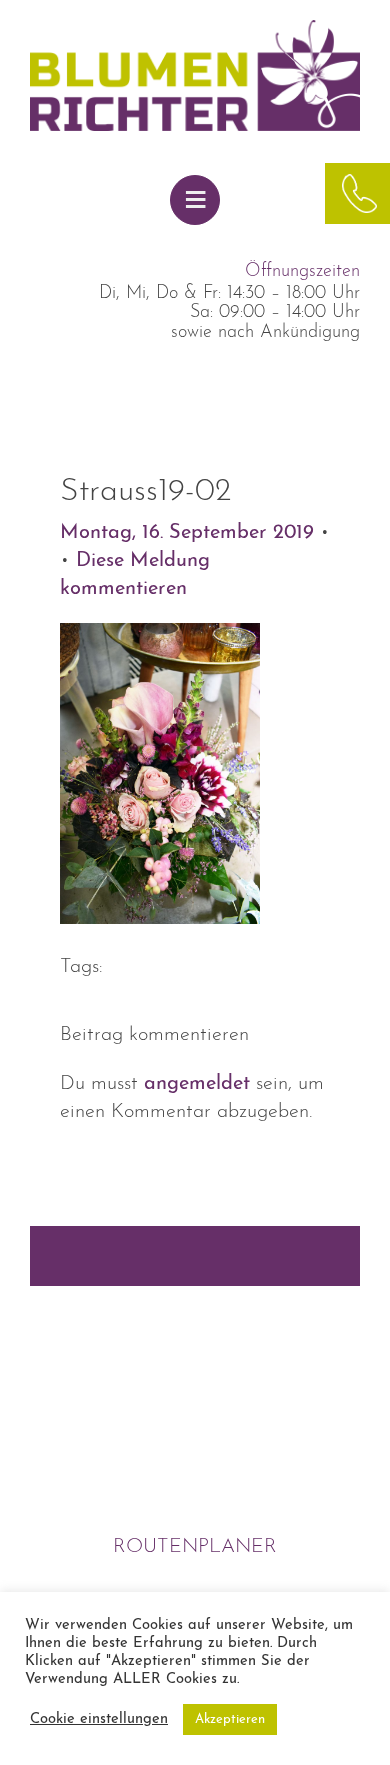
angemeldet (197, 1084)
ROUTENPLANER (195, 1547)
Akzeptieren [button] (230, 1719)
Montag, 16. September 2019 (190, 533)
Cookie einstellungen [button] (99, 1719)
